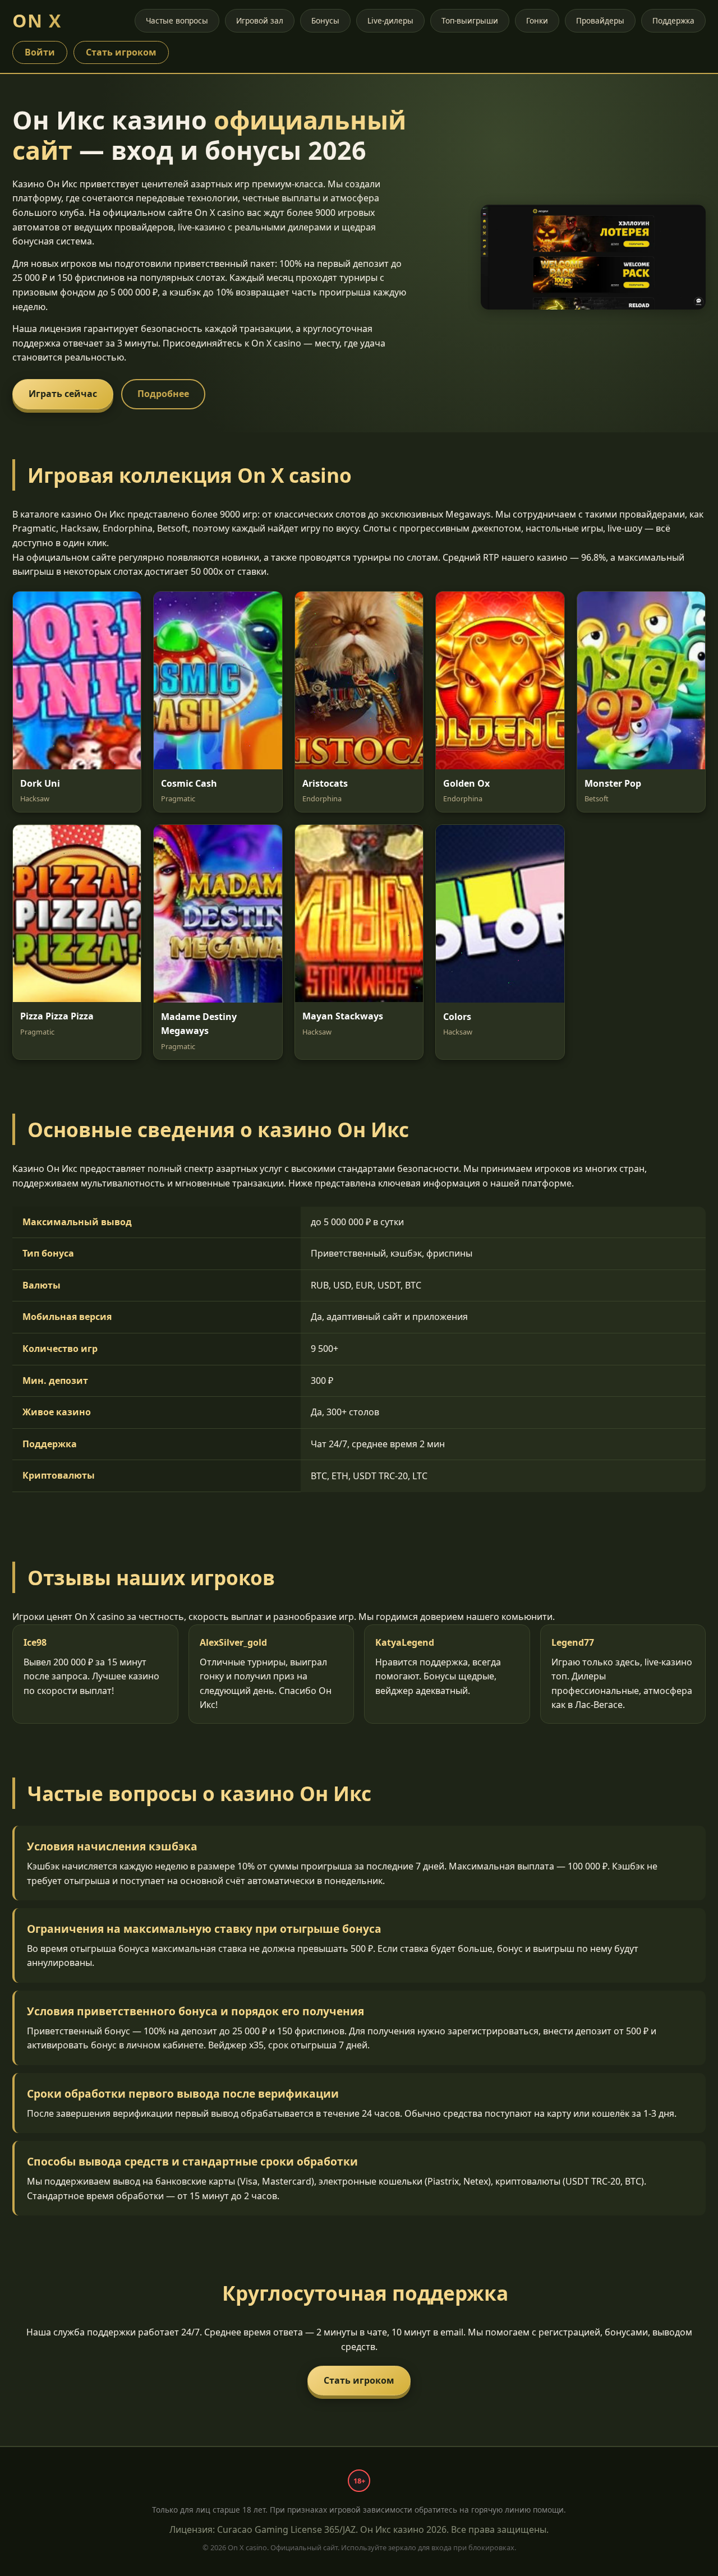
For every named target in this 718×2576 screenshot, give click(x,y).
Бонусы (325, 20)
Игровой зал (260, 20)
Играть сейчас (63, 394)
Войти (40, 52)
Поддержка (673, 20)
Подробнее (163, 394)
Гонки (537, 20)
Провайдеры (600, 20)
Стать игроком (121, 52)
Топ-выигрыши (470, 20)
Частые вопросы (177, 20)
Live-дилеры (390, 20)
